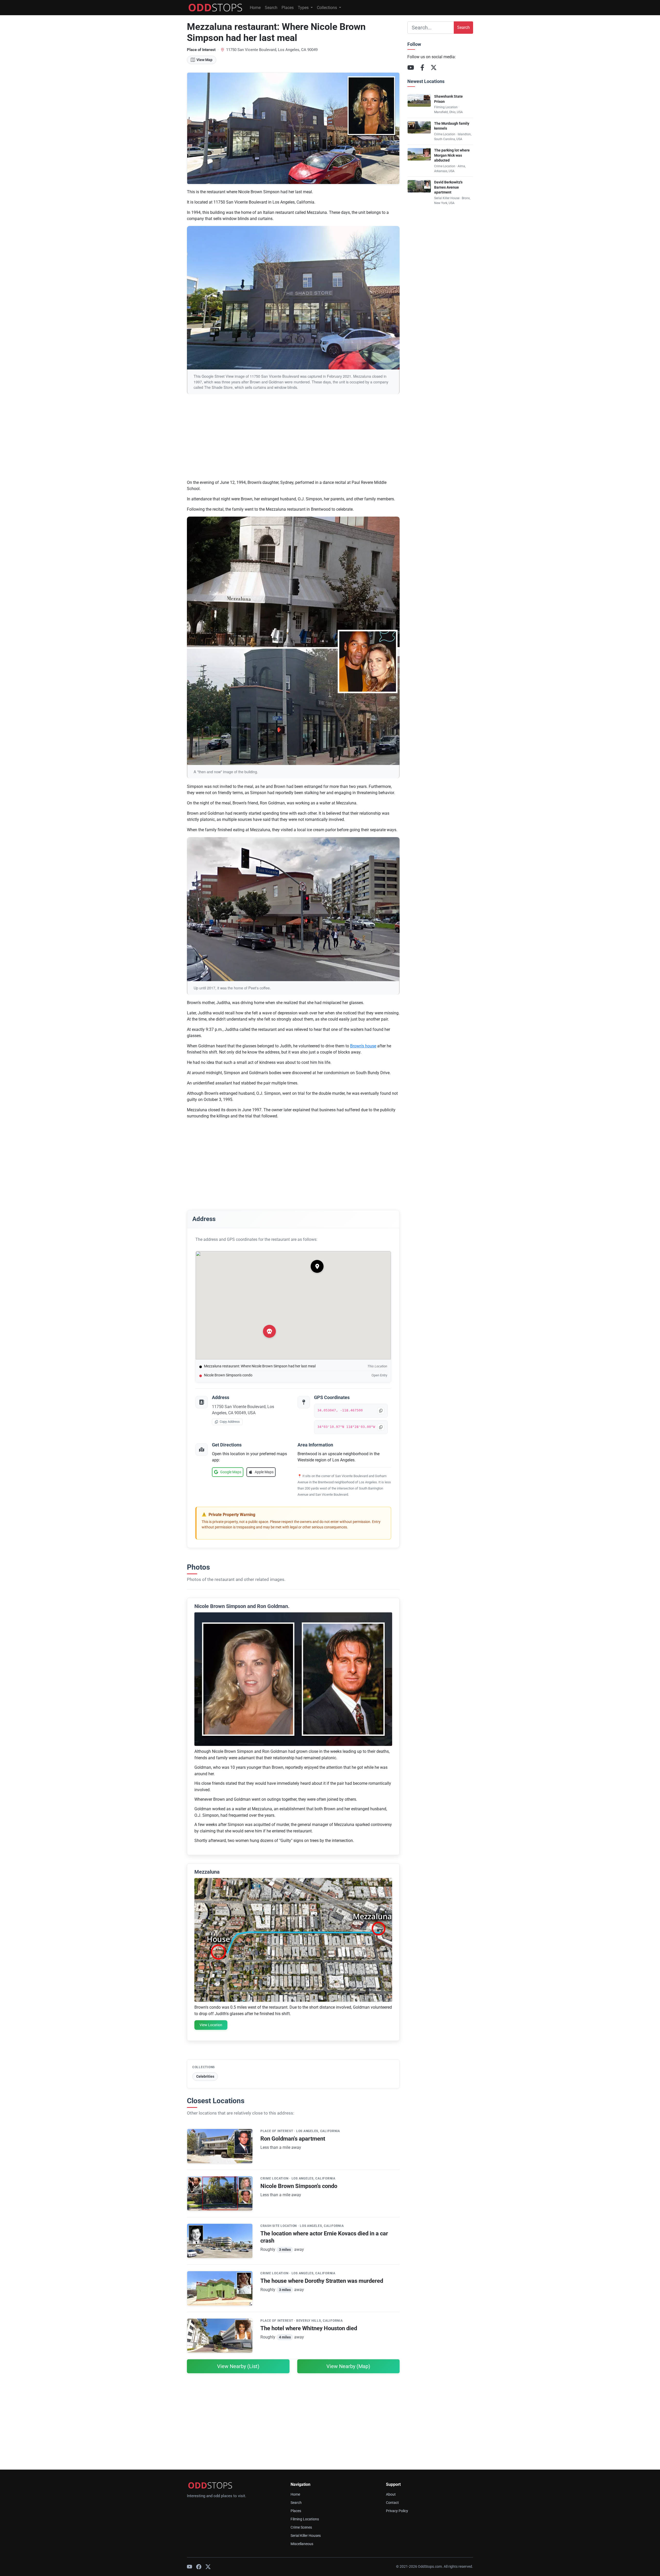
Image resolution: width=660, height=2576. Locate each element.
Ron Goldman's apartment (293, 2139)
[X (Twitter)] (434, 68)
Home (255, 8)
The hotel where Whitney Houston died (309, 2328)
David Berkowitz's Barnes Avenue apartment (448, 187)
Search (271, 8)
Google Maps (231, 1472)
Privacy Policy (397, 2511)
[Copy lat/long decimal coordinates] (381, 1411)
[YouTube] (411, 68)
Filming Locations (305, 2519)
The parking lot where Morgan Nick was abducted (452, 155)
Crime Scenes (301, 2527)
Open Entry (379, 1375)
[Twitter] (208, 2567)
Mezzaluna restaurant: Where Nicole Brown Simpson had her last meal (260, 1366)
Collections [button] (327, 8)
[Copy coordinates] (381, 1427)
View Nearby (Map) (348, 2366)
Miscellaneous (302, 2544)
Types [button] (304, 8)
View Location (211, 2025)
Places (288, 8)
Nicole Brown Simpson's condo (228, 1375)
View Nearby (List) (238, 2366)
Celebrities (205, 2076)
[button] (317, 1266)
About (391, 2494)
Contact (392, 2503)
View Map (204, 60)
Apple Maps (264, 1472)
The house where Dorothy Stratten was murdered (322, 2281)
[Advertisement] (293, 439)
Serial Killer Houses (306, 2536)
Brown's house (363, 1046)
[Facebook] (422, 68)
